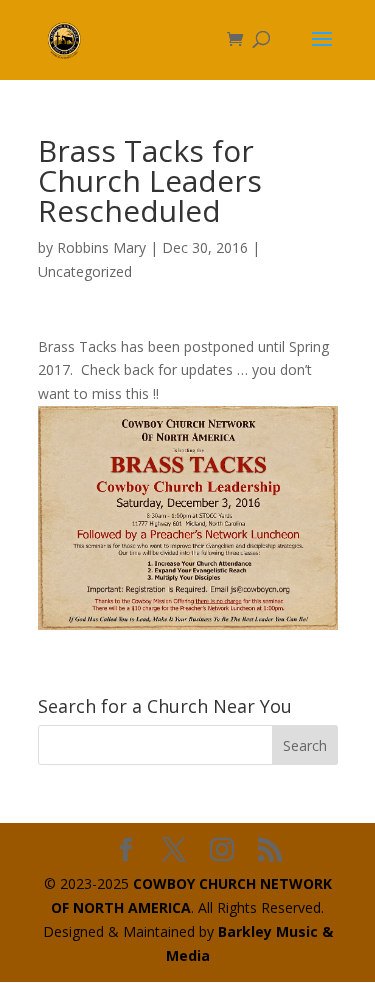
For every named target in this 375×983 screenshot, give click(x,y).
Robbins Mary (101, 247)
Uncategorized (85, 271)
